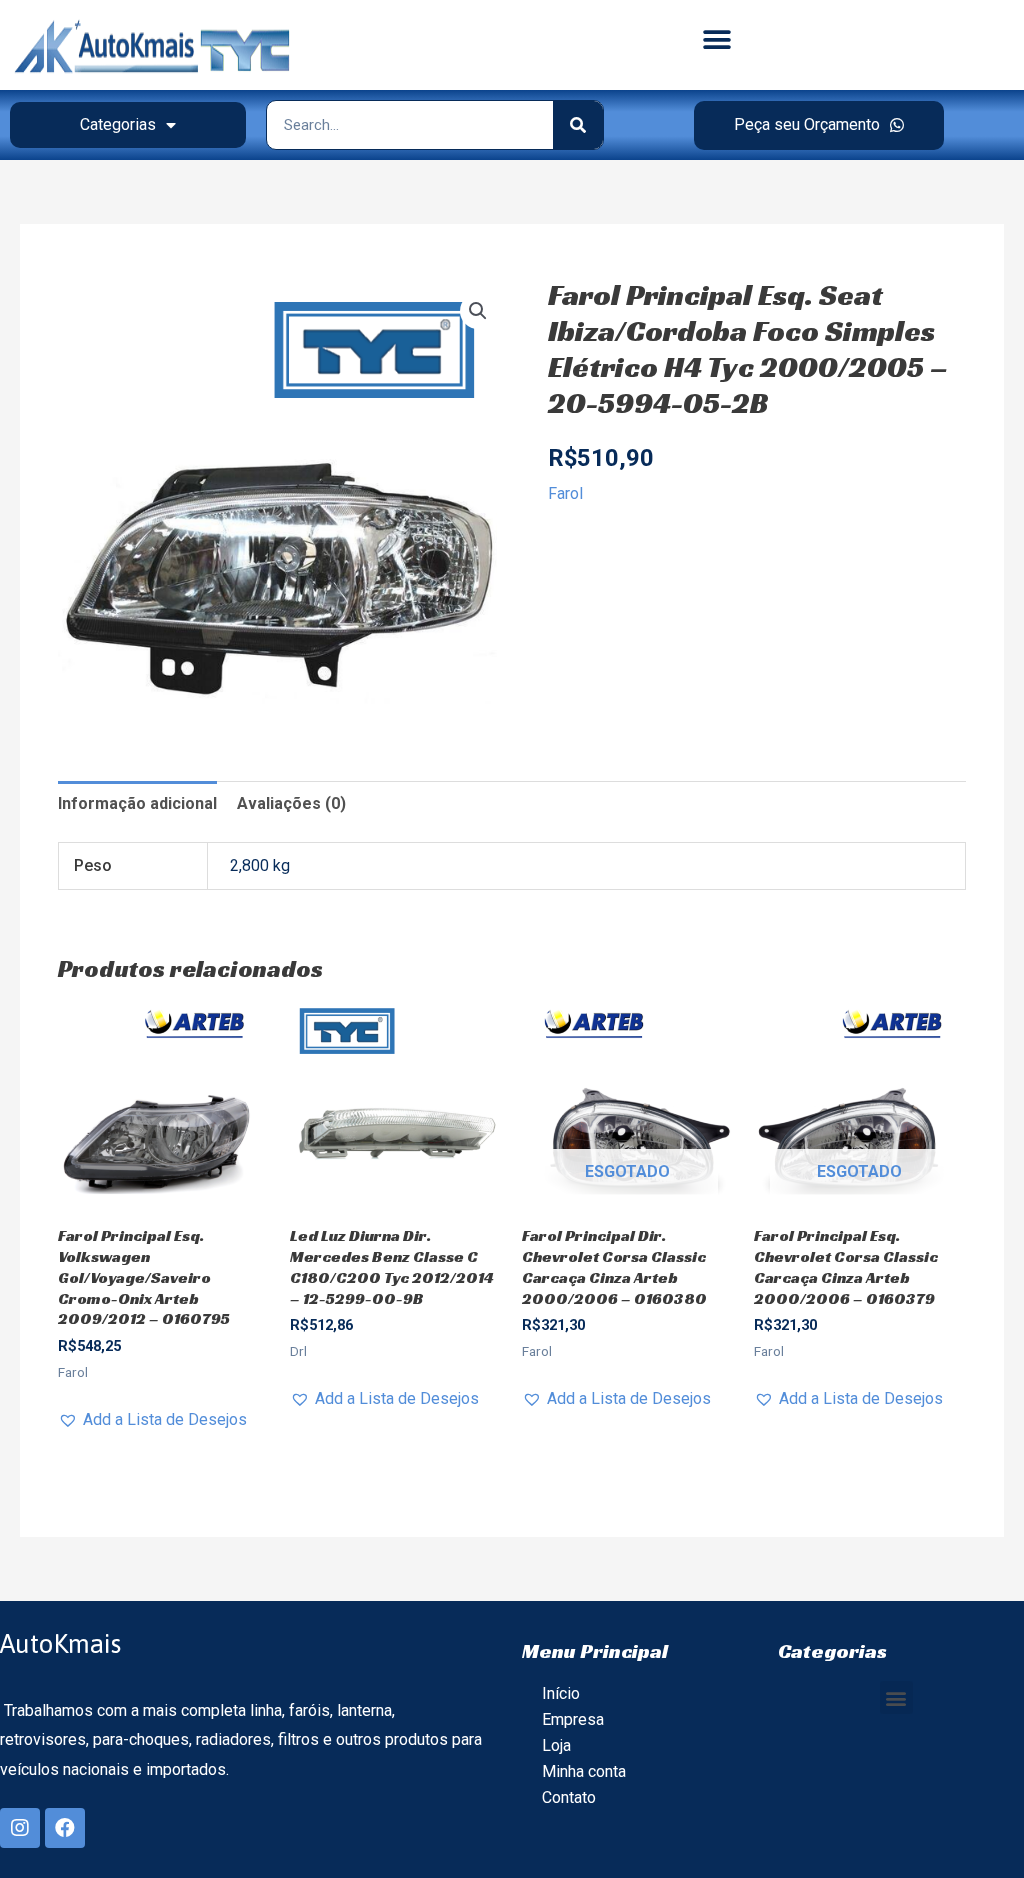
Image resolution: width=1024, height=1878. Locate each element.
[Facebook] (65, 1828)
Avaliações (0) (291, 803)
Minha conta (584, 1771)
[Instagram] (20, 1828)
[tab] (137, 804)
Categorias (118, 124)
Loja (556, 1745)
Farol (565, 493)
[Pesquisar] (578, 125)
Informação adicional (137, 803)
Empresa (573, 1719)
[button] (716, 40)
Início (561, 1693)
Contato (569, 1797)
